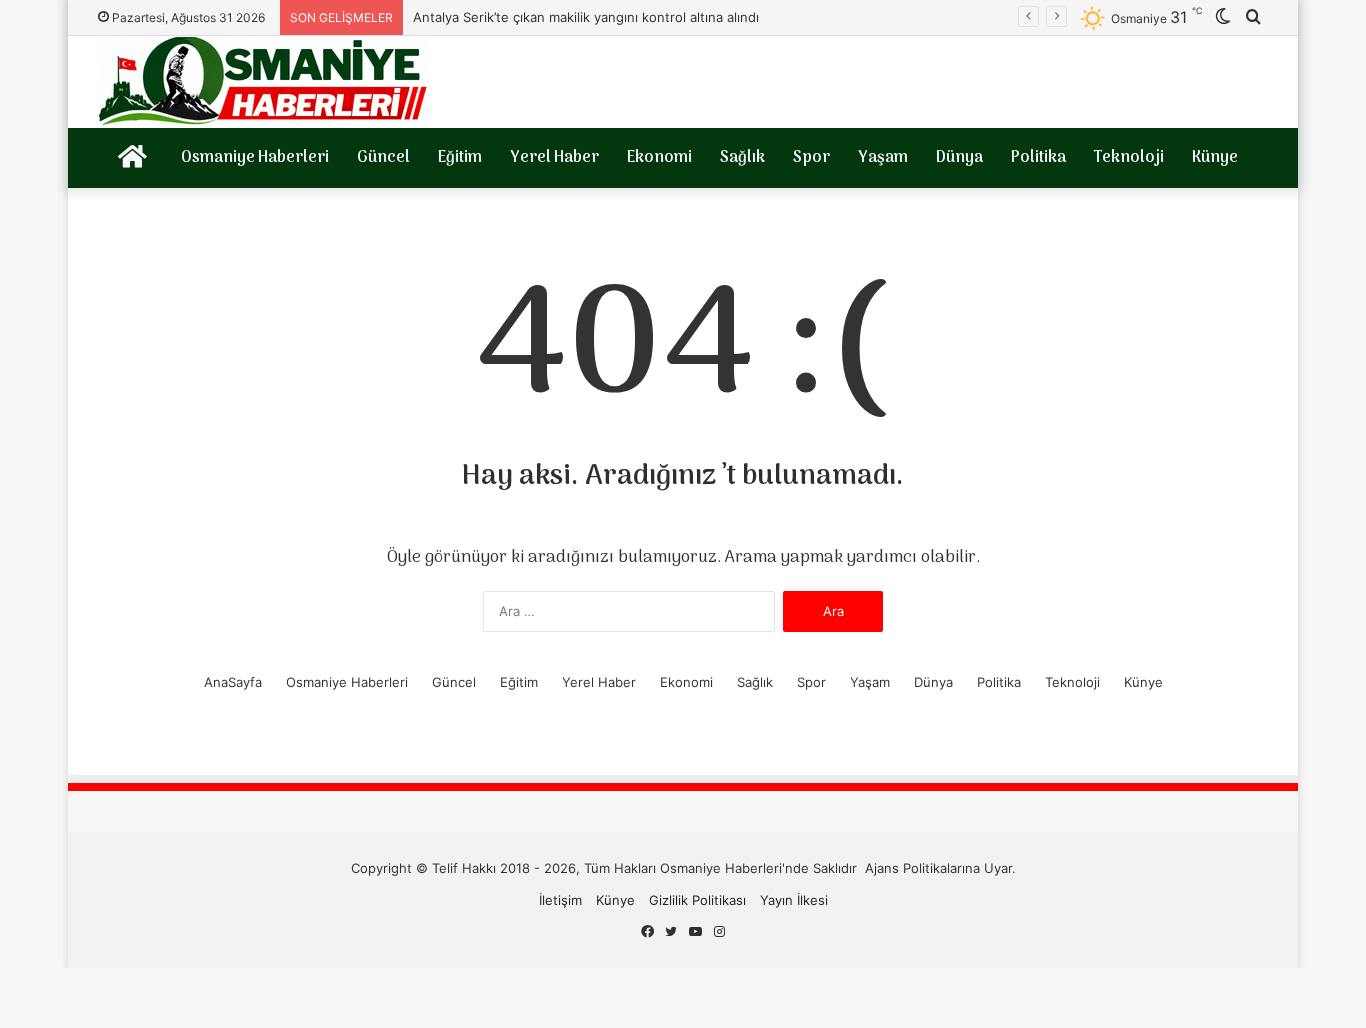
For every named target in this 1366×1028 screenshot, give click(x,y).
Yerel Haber (554, 158)
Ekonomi (659, 158)
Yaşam (883, 158)
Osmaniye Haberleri (255, 158)
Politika (1038, 158)
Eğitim (460, 158)
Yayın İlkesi (794, 900)
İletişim (560, 900)
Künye (1215, 158)
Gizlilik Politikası (697, 900)
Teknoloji (1129, 158)
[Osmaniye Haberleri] (263, 82)
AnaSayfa (233, 682)
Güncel (383, 158)
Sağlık (742, 158)
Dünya (959, 158)
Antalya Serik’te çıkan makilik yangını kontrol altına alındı (586, 17)
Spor (811, 158)
